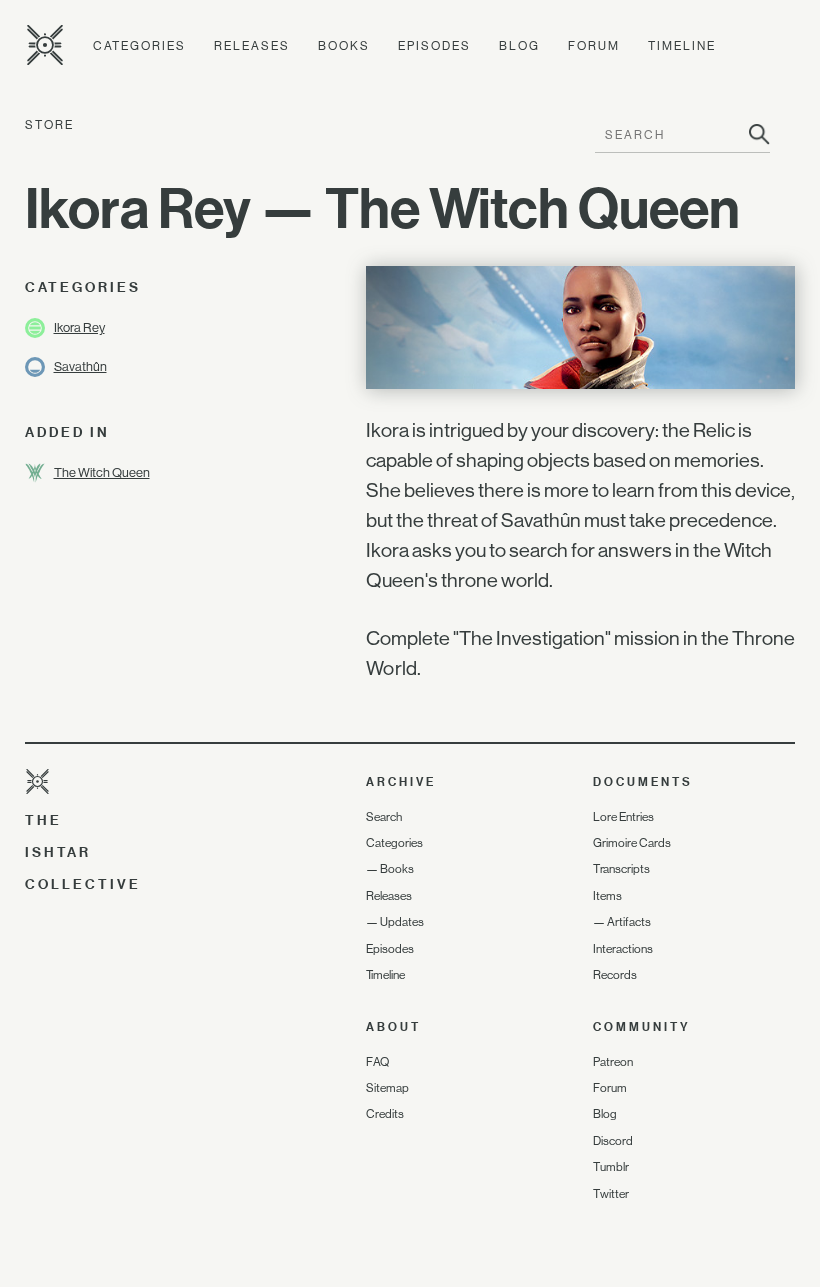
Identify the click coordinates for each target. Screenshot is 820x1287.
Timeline (682, 46)
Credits (385, 1114)
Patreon (613, 1062)
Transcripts (621, 869)
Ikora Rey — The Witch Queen (382, 208)
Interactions (623, 949)
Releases (252, 46)
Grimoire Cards (632, 843)
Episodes (434, 46)
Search (384, 817)
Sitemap (387, 1088)
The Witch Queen (102, 472)
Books (344, 46)
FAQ (377, 1062)
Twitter (611, 1194)
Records (615, 975)
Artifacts (629, 922)
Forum (594, 46)
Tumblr (611, 1167)
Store (49, 125)
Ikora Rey (79, 327)
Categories (139, 46)
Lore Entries (623, 817)
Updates (402, 922)
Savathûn (80, 366)
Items (607, 896)
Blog (519, 46)
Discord (613, 1141)
